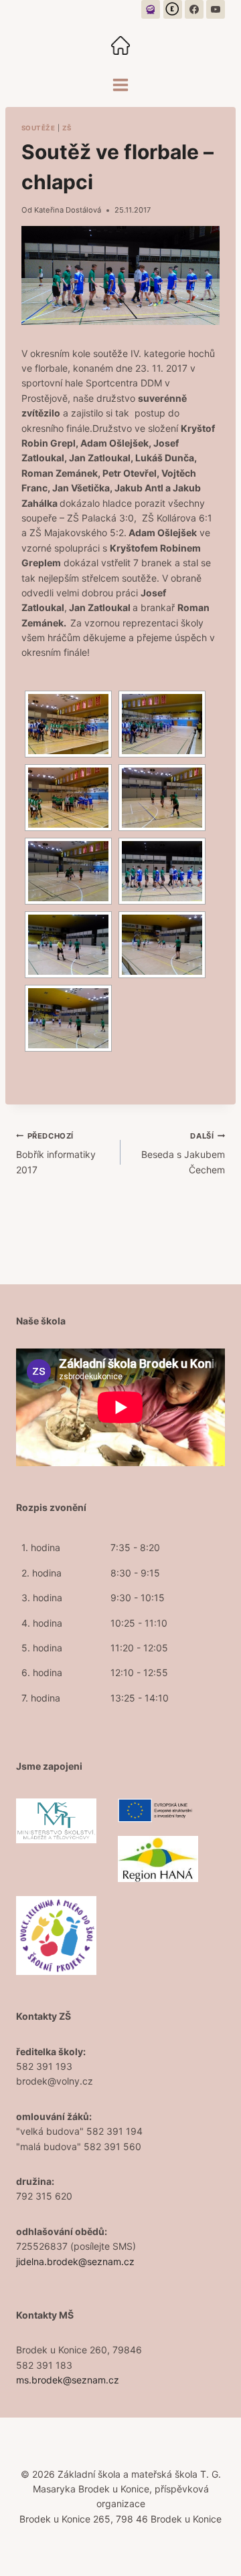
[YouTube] (216, 9)
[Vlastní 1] (151, 9)
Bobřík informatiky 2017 (56, 1153)
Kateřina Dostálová (68, 210)
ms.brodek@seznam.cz (68, 2380)
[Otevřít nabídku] (121, 85)
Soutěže (38, 128)
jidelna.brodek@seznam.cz (75, 2261)
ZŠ (67, 128)
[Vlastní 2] (173, 9)
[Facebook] (194, 9)
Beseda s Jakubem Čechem (183, 1153)
